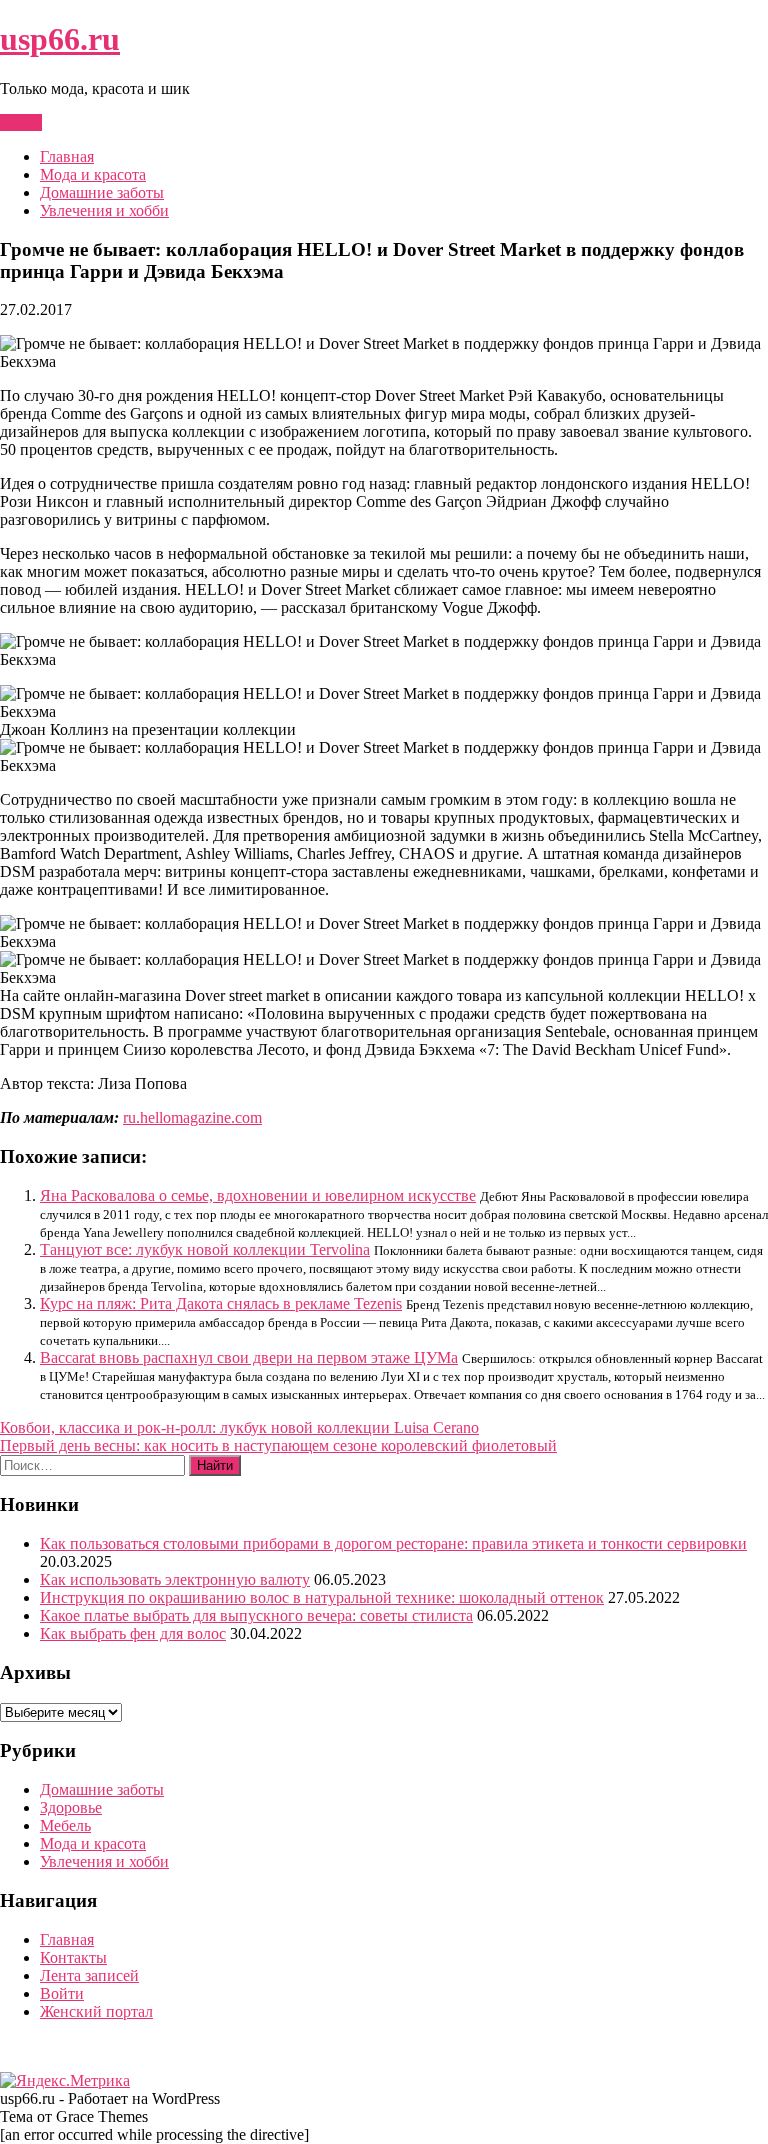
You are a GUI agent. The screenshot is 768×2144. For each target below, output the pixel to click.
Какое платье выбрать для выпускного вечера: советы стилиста (256, 1615)
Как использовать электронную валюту (175, 1579)
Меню (21, 122)
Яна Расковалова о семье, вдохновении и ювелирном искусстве (258, 1195)
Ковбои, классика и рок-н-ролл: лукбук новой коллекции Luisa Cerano (239, 1427)
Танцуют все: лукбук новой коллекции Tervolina (205, 1249)
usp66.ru (60, 39)
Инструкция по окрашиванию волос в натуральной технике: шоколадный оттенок (322, 1597)
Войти (62, 1993)
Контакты (73, 1957)
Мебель (65, 1825)
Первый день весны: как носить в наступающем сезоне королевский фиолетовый (278, 1445)
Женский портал (96, 2011)
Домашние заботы (102, 192)
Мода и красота (93, 174)
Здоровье (71, 1807)
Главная (67, 156)
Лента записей (89, 1975)
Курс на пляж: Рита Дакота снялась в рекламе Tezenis (221, 1303)
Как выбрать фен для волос (133, 1633)
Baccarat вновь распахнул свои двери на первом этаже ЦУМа (249, 1357)
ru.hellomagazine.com (192, 1117)
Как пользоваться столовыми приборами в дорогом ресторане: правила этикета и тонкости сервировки (393, 1543)
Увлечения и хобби (104, 210)
